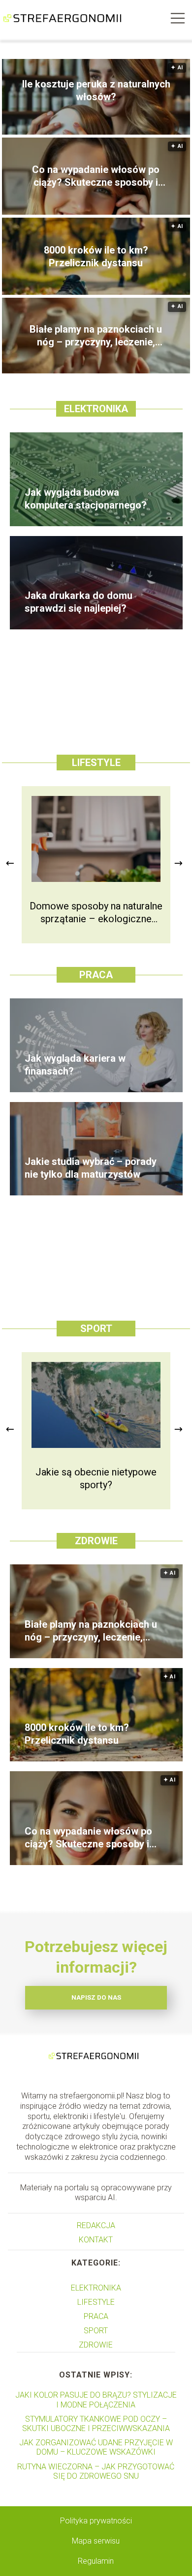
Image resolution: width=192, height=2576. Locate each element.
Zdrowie (96, 1541)
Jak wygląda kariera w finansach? (75, 1065)
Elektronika (96, 409)
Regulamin (96, 2561)
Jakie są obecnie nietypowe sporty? (96, 1478)
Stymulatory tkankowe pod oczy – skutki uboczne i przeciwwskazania (96, 2424)
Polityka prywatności (96, 2521)
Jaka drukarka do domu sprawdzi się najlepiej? (79, 602)
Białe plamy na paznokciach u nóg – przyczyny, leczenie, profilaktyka (96, 336)
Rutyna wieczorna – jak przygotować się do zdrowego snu (96, 2471)
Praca (96, 975)
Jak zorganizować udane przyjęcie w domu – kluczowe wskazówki (96, 2447)
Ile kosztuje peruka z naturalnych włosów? (96, 90)
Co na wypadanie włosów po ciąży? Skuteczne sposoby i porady (96, 176)
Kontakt (96, 2240)
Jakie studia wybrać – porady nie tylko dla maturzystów (91, 1168)
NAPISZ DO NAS (96, 1997)
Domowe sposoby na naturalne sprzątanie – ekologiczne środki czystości (96, 913)
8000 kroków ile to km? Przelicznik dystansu (96, 256)
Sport (96, 1329)
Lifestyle (96, 763)
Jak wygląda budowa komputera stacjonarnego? (86, 499)
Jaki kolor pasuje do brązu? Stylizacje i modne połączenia (96, 2400)
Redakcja (96, 2225)
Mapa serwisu (96, 2541)
